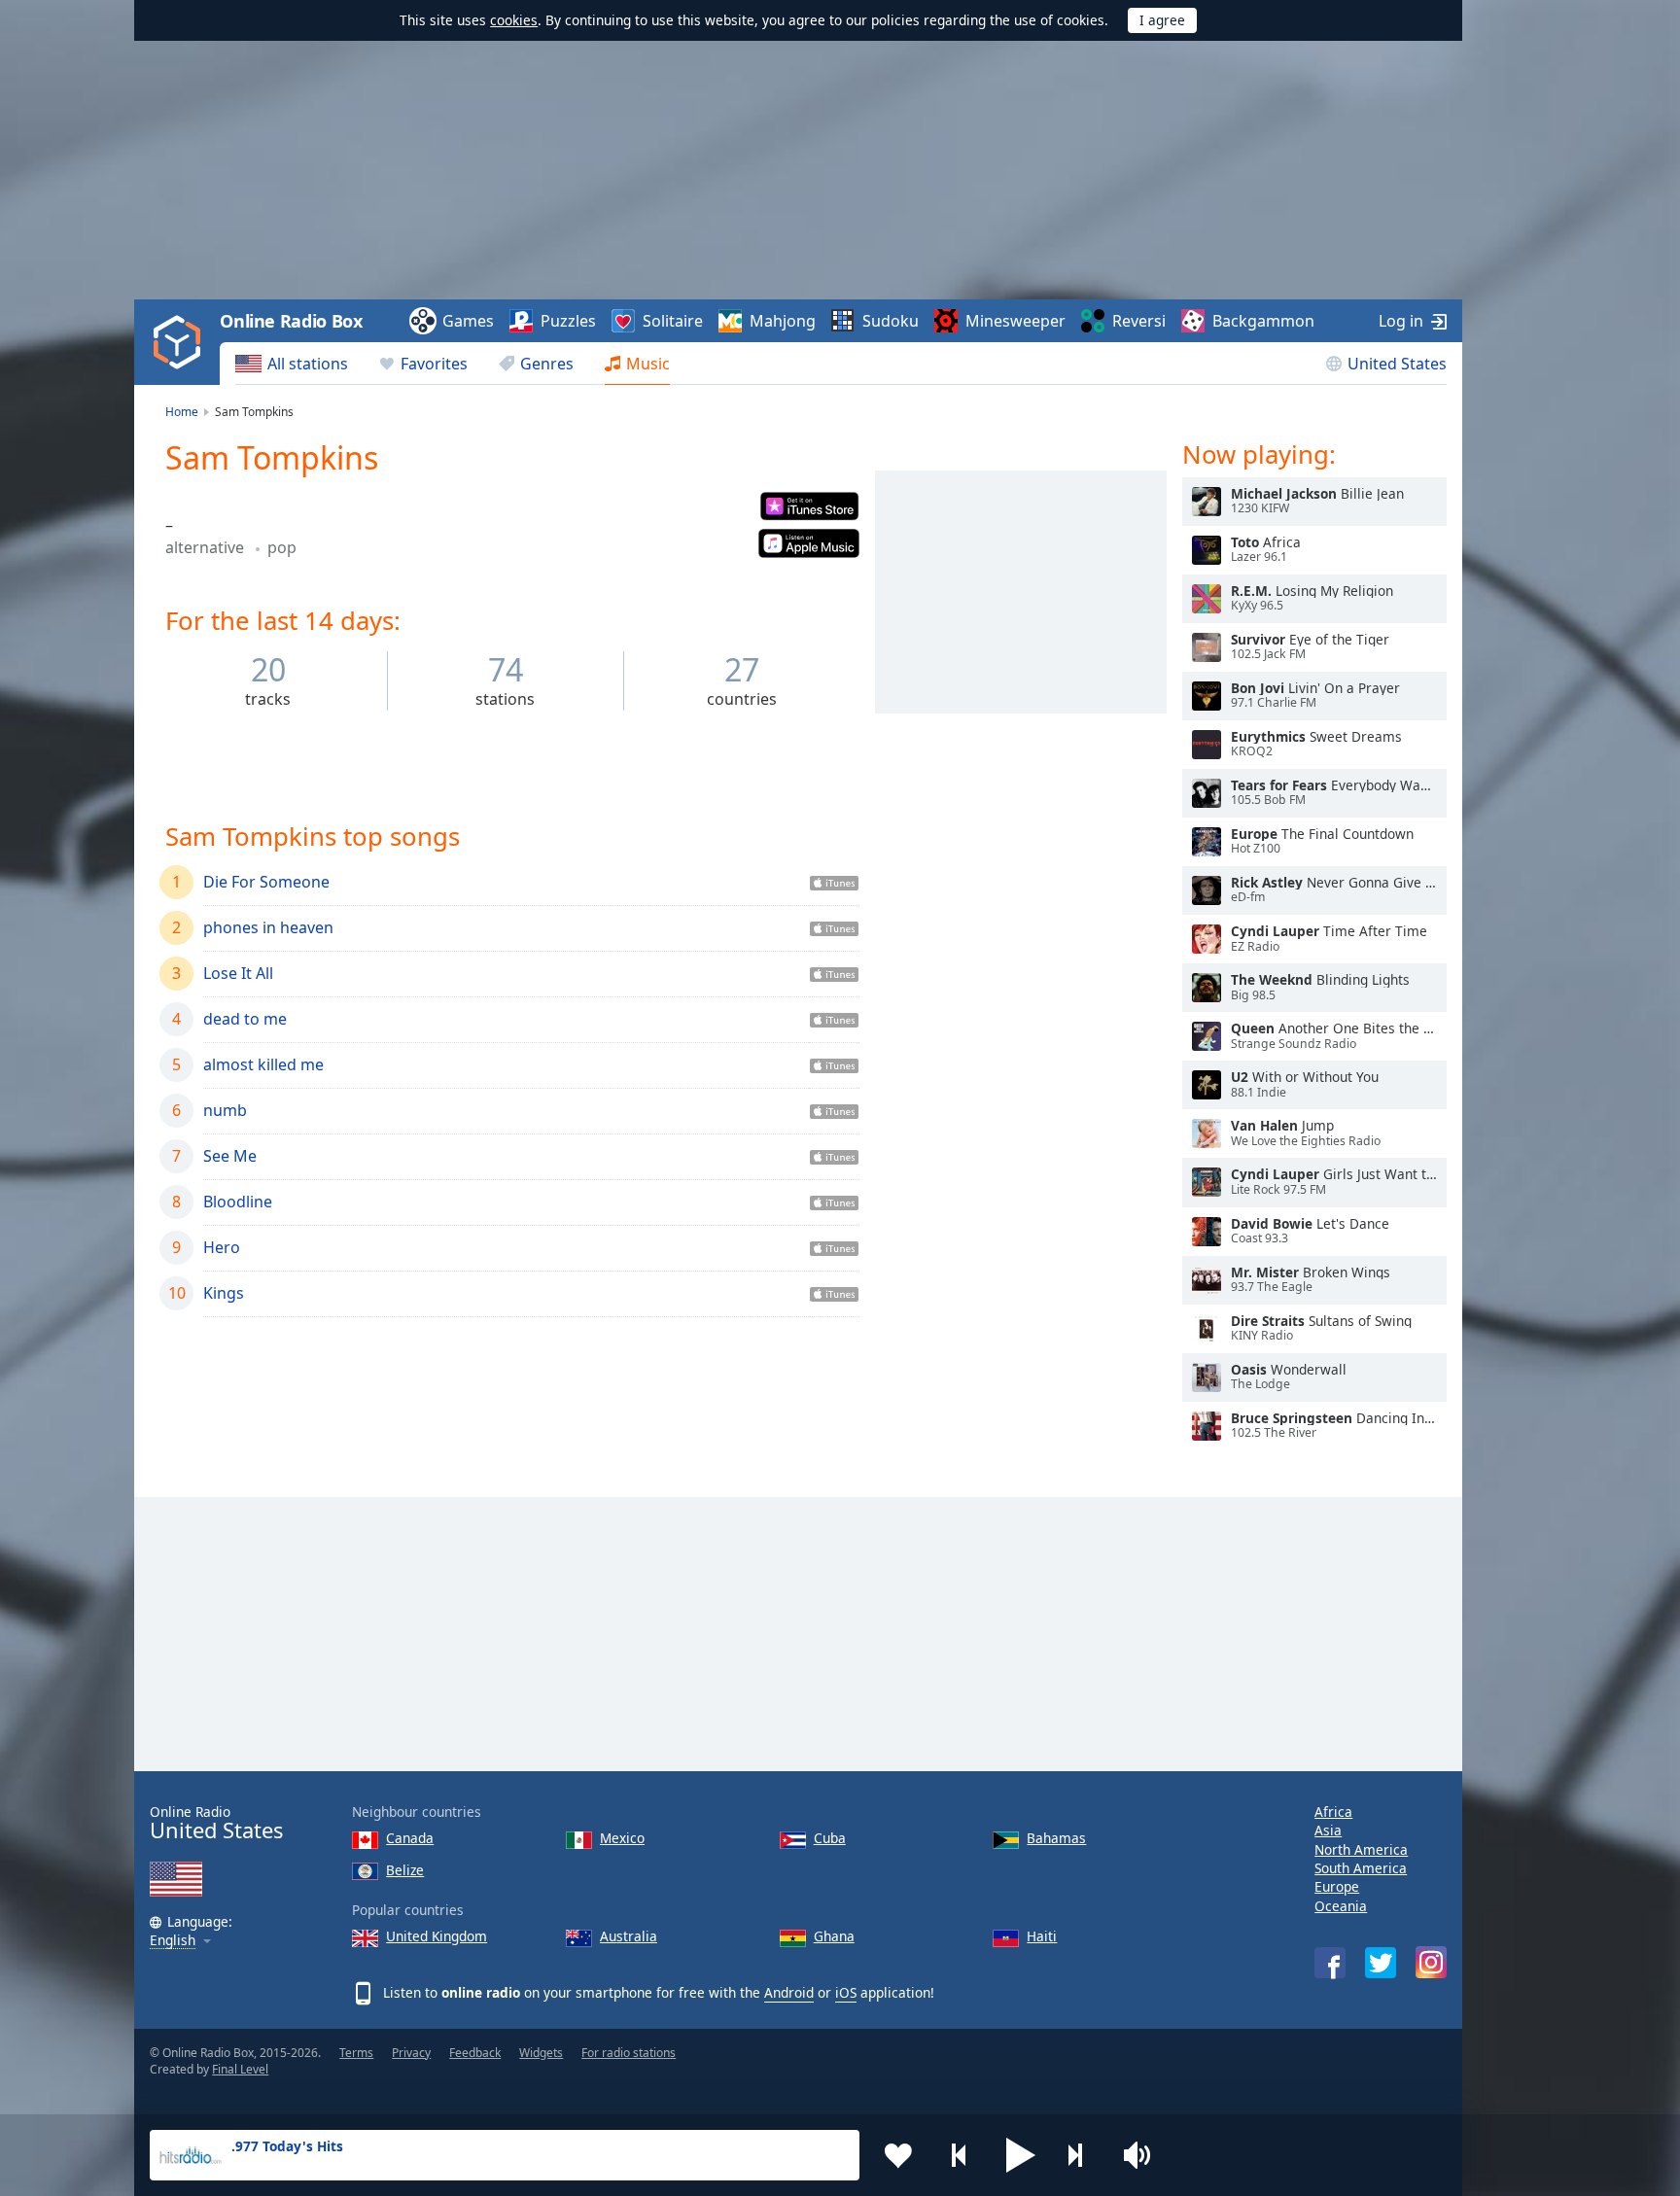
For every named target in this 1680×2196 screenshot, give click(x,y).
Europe (1337, 1886)
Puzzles (568, 321)
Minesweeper (1015, 321)
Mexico (622, 1838)
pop (282, 547)
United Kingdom (437, 1936)
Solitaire (673, 321)
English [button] (173, 1941)
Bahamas (1056, 1838)
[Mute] (1143, 2155)
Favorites (434, 364)
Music (648, 364)
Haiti (1042, 1936)
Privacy (411, 2053)
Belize (405, 1870)
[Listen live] (1207, 502)
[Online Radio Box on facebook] (1330, 1963)
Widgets (541, 2053)
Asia (1328, 1830)
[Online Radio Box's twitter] (1381, 1963)
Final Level (240, 2069)
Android (789, 1992)
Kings (224, 1293)
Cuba (830, 1838)
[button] (1021, 2155)
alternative (207, 547)
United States (1397, 364)
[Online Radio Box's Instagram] (1431, 1962)
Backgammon (1263, 321)
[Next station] (1082, 2155)
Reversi (1139, 321)
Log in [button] (1401, 321)
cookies (514, 20)
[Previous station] (960, 2155)
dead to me (245, 1019)
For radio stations (629, 2053)
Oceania (1341, 1906)
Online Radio (216, 1823)
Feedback (475, 2053)
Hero (222, 1247)
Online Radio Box (291, 321)
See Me (230, 1156)
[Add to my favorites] (898, 2155)
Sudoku (891, 321)
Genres (547, 364)
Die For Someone (266, 882)
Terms (356, 2053)
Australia (629, 1936)
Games (468, 321)
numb (225, 1110)
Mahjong (783, 321)
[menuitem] (292, 364)
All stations (308, 364)
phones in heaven (268, 927)
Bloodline (238, 1202)
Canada (410, 1838)
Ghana (834, 1936)
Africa (1333, 1812)
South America (1361, 1868)
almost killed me (263, 1064)
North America (1361, 1849)
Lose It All (238, 973)
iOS (846, 1992)
